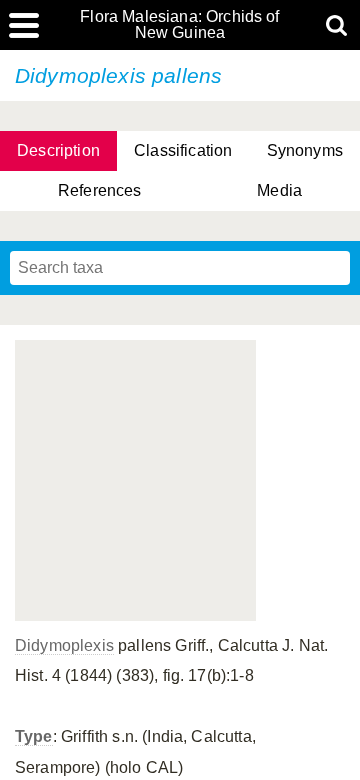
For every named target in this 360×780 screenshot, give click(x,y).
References (100, 190)
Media (279, 190)
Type (34, 736)
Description (58, 150)
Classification (183, 150)
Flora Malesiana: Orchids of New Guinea (179, 25)
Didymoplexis (64, 645)
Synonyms (305, 150)
